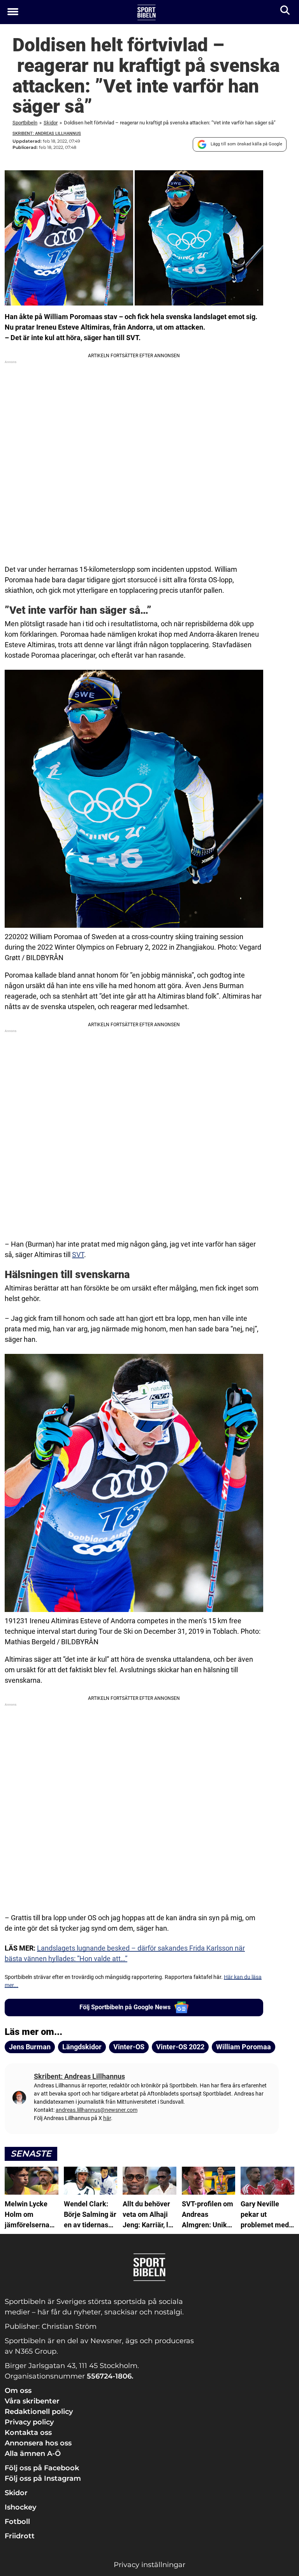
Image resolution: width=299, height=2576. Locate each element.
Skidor (51, 123)
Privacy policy (29, 2422)
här (107, 2118)
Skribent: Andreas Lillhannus (47, 134)
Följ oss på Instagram (43, 2478)
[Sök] (286, 12)
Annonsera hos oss (38, 2443)
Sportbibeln (25, 123)
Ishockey (20, 2507)
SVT (78, 1255)
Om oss (18, 2391)
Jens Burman (30, 2047)
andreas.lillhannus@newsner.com (97, 2110)
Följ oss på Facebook (42, 2468)
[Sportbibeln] (147, 12)
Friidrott (20, 2536)
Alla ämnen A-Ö (33, 2454)
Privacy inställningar (149, 2565)
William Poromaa (244, 2047)
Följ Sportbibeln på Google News (125, 2007)
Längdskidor (82, 2047)
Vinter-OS (129, 2047)
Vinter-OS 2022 (180, 2047)
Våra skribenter (32, 2401)
